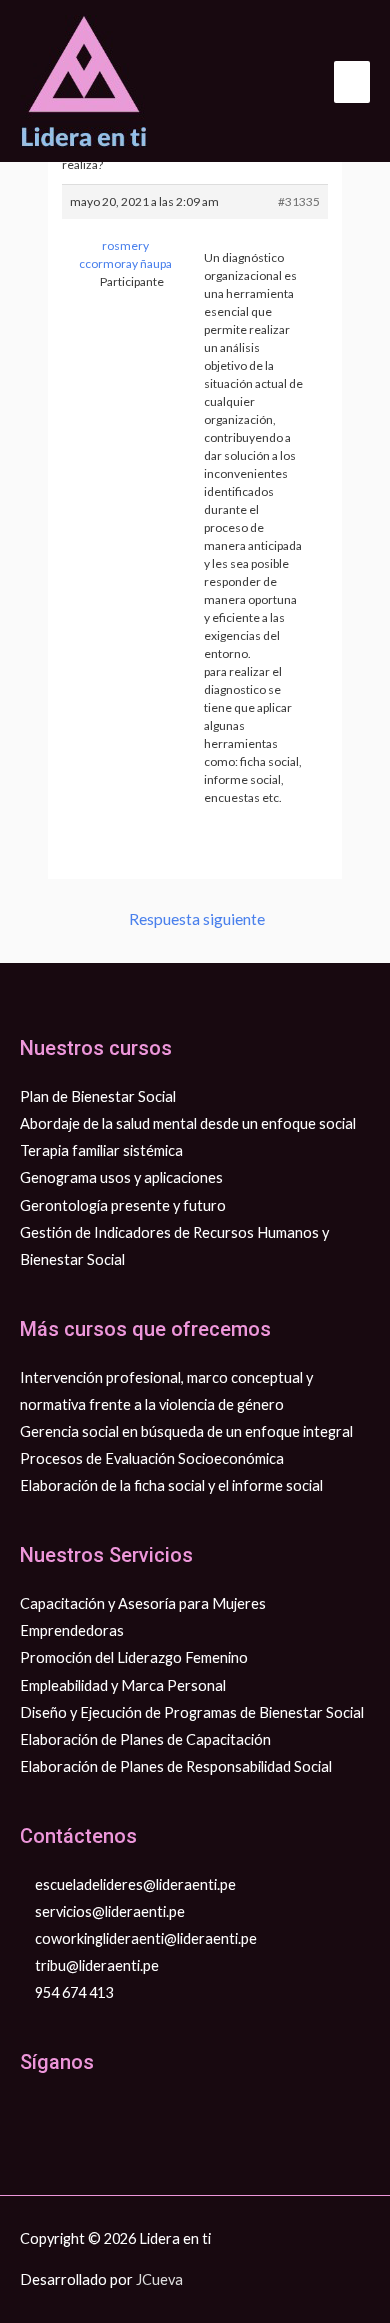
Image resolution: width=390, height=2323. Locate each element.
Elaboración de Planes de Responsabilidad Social (176, 1766)
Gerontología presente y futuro (123, 1205)
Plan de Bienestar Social (98, 1096)
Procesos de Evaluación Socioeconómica (152, 1458)
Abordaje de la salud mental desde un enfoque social (188, 1123)
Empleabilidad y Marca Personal (123, 1685)
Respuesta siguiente (197, 919)
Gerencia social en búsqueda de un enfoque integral (186, 1431)
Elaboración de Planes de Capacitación (145, 1739)
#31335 (299, 201)
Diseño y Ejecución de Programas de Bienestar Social (192, 1712)
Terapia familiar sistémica (101, 1150)
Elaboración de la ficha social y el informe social (171, 1485)
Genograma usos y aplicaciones (121, 1177)
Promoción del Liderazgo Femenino (134, 1657)
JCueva (159, 2279)
